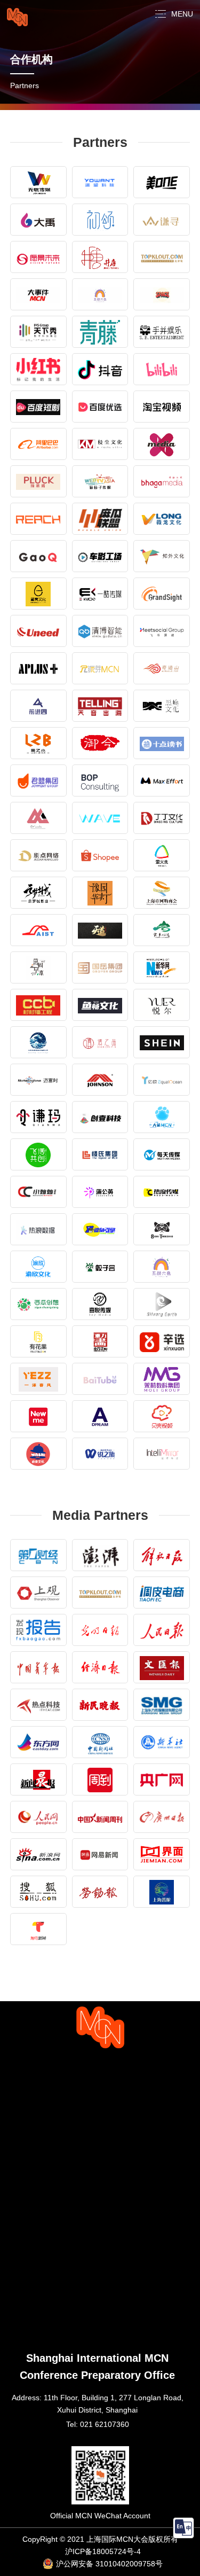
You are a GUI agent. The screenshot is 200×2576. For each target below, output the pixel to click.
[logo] (17, 17)
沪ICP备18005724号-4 (103, 2551)
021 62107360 (105, 2424)
